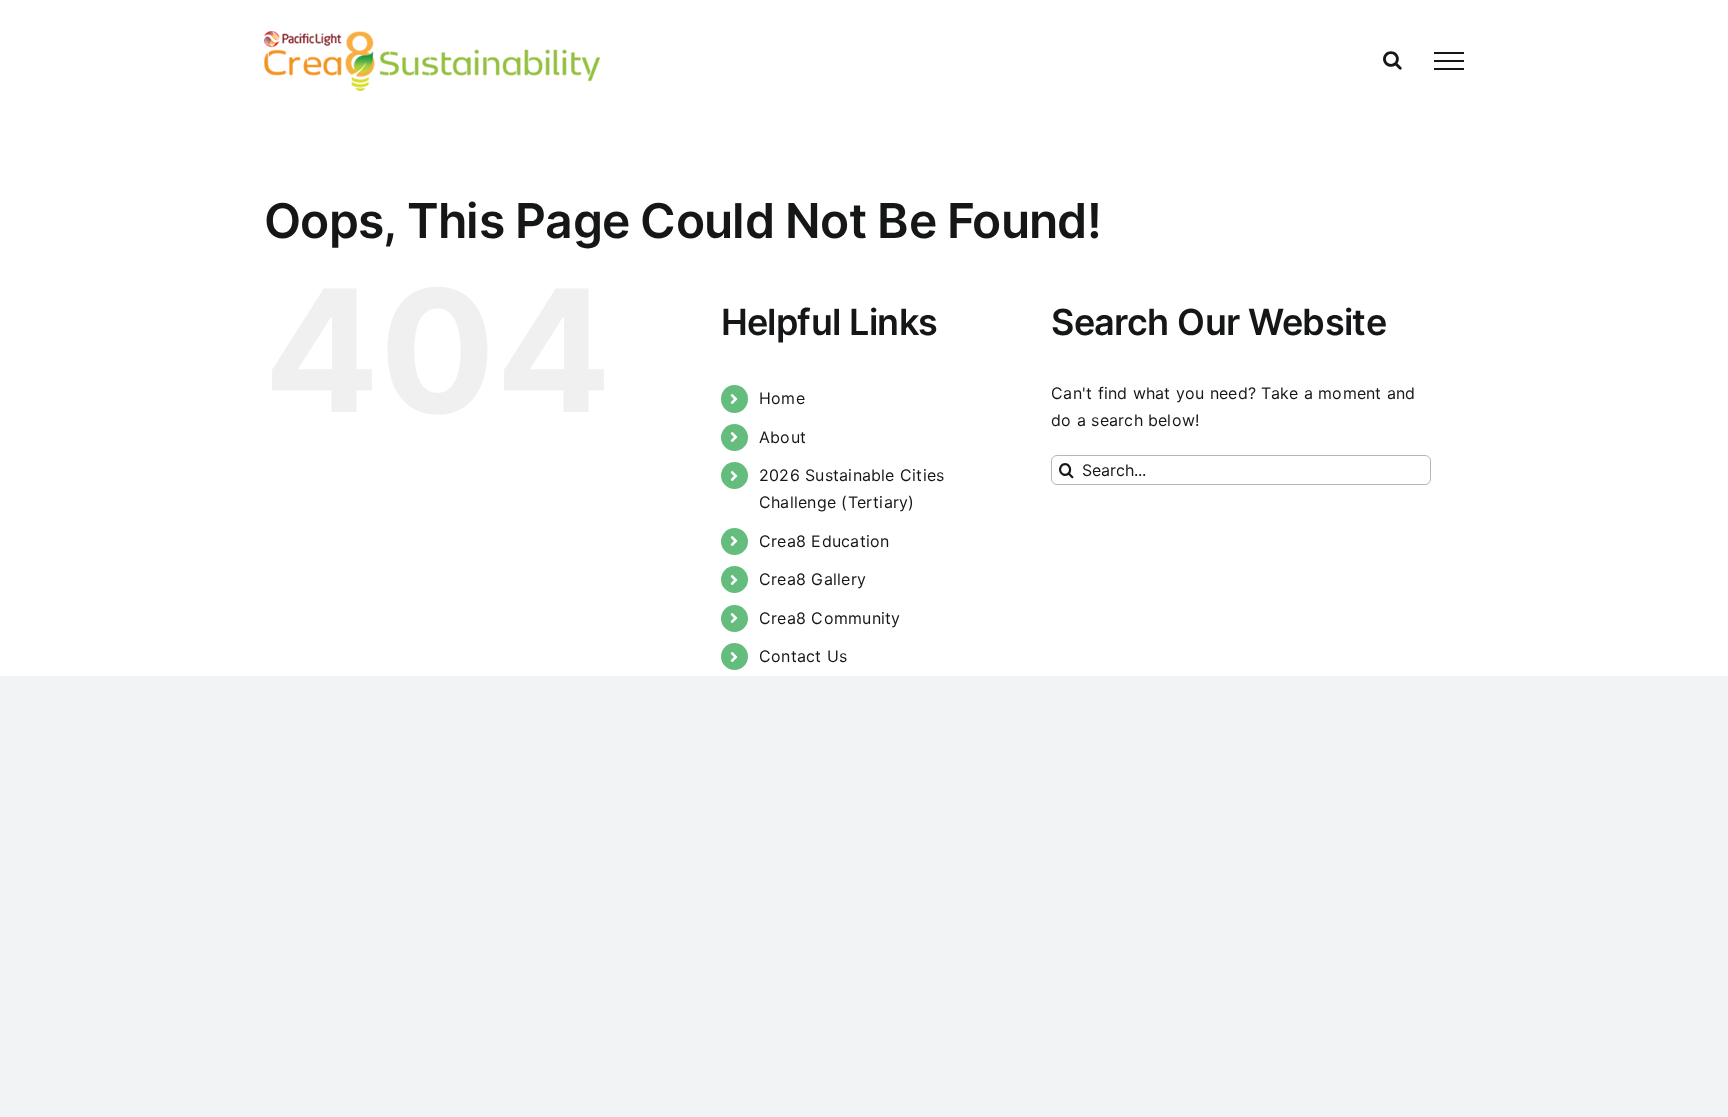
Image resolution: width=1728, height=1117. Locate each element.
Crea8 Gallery (812, 579)
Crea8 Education (824, 541)
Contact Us (803, 656)
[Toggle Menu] (1449, 61)
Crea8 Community (830, 618)
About (782, 437)
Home (782, 398)
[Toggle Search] (1392, 60)
